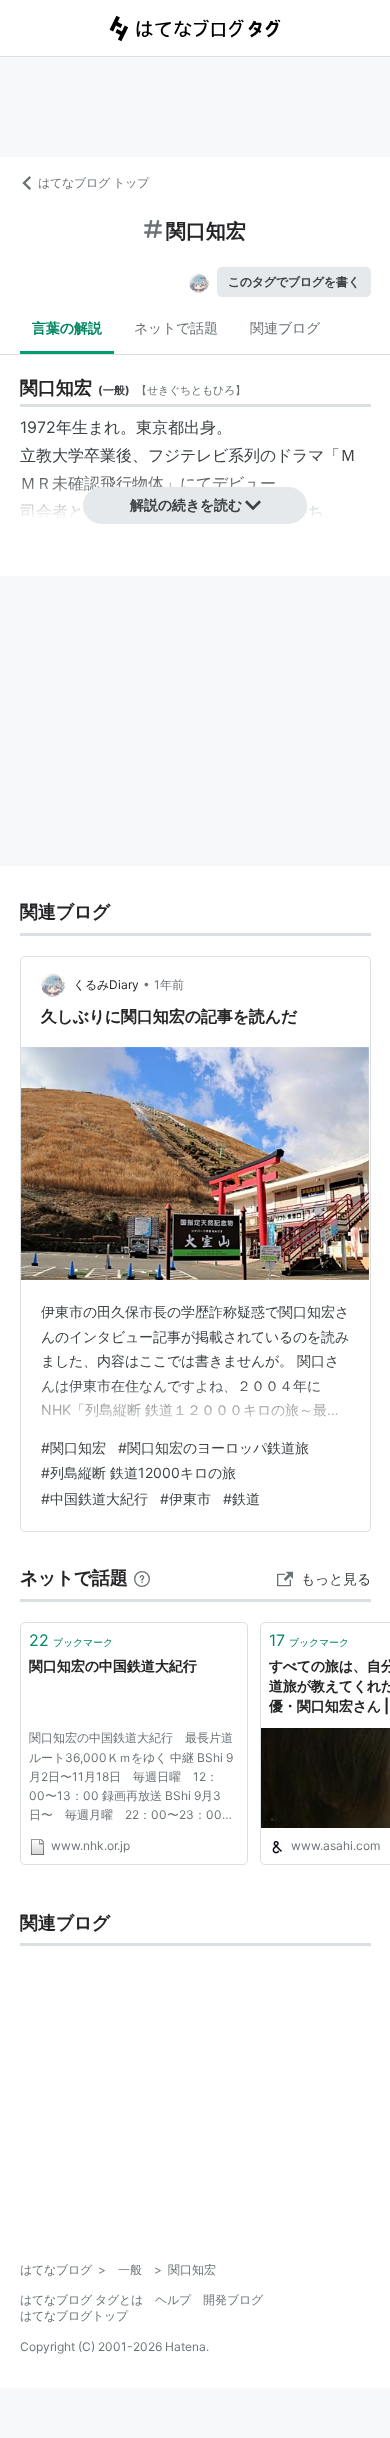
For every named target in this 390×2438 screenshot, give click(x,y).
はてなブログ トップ (93, 182)
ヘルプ (173, 2299)
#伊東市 (185, 1498)
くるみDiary (106, 984)
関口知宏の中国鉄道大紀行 (113, 1665)
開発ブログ (233, 2299)
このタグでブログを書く (294, 281)
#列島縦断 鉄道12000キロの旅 (138, 1472)
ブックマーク (71, 1640)
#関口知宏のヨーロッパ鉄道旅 (213, 1447)
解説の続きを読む (186, 504)
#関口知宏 (73, 1447)
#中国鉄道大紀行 (94, 1498)
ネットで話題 (176, 327)
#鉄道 (241, 1498)
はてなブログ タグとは (81, 2299)
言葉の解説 (67, 327)
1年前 (169, 984)
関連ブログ (285, 327)
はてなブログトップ (74, 2315)
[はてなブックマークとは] (142, 1577)
